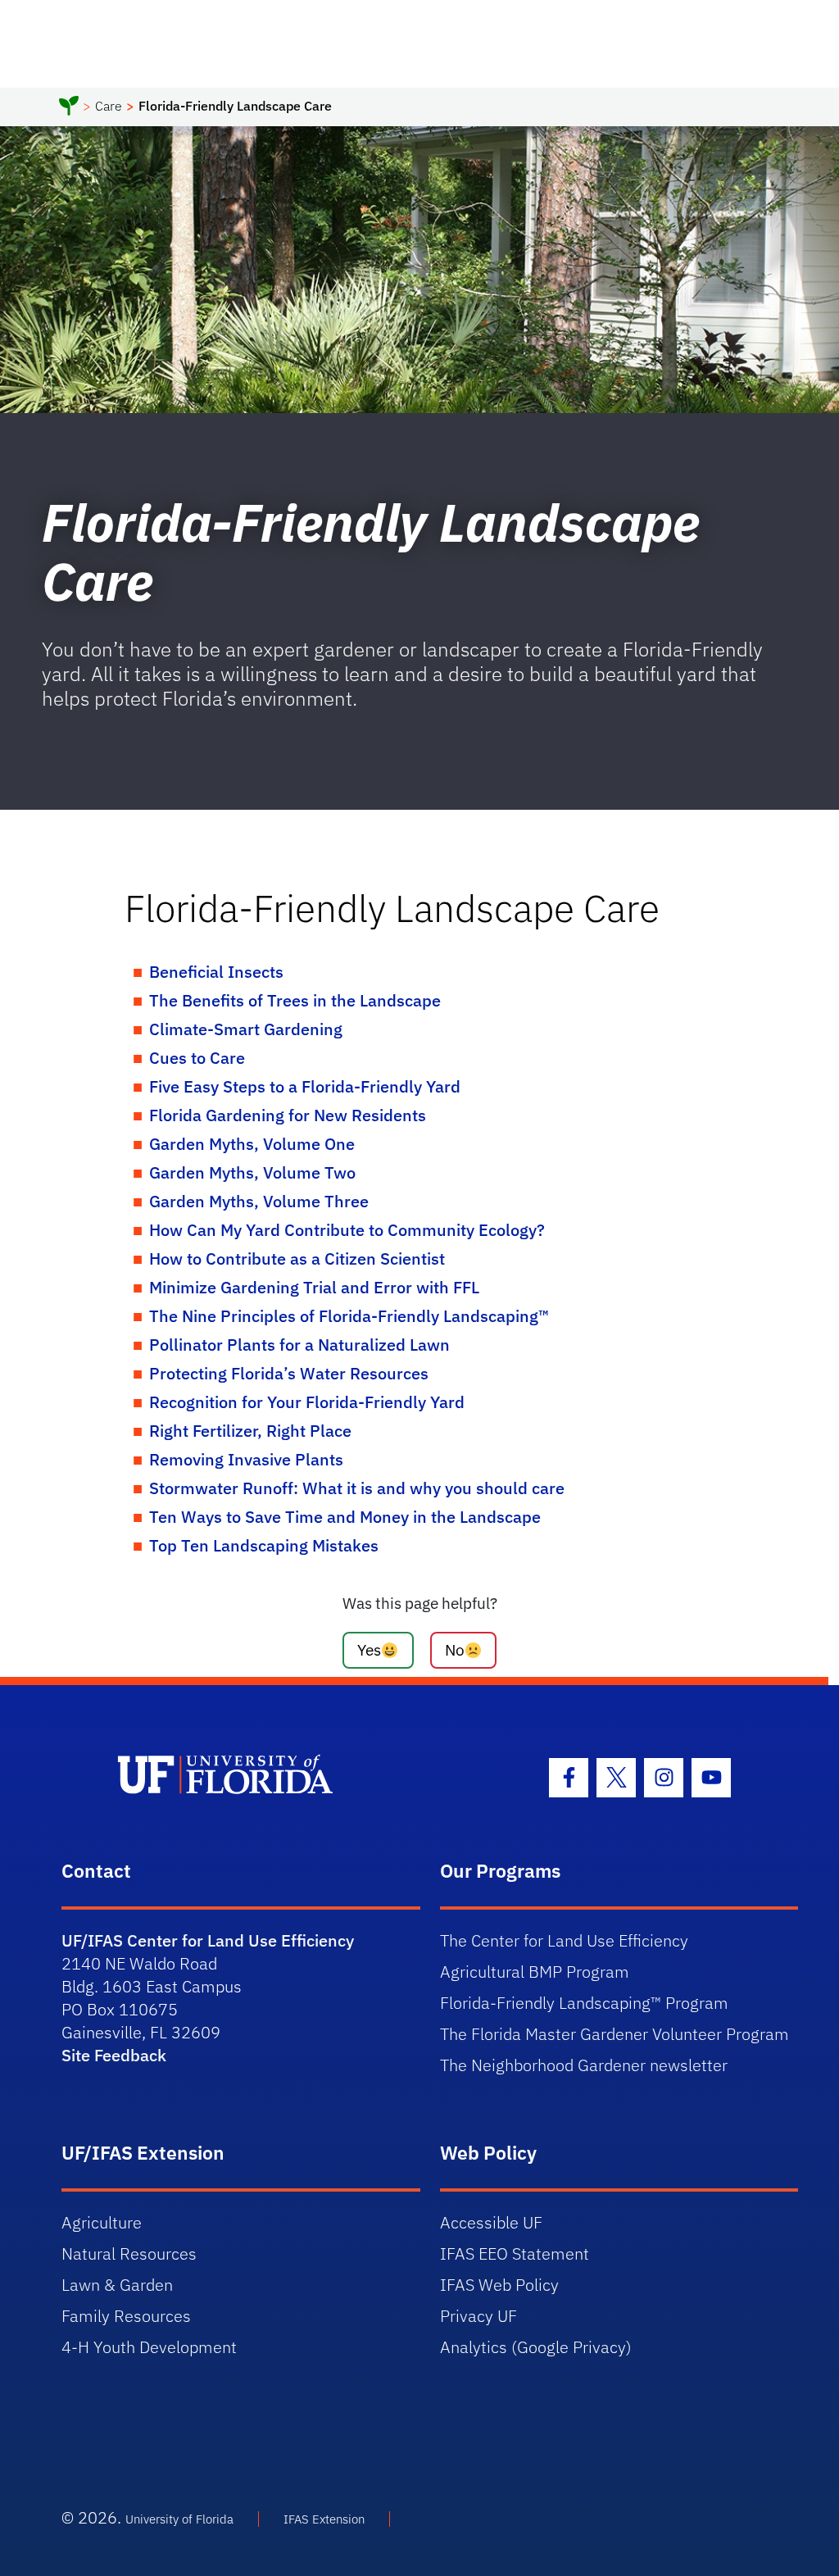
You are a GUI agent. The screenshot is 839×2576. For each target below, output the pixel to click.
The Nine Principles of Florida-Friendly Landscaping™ (349, 1316)
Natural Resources (129, 2253)
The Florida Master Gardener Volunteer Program (615, 2034)
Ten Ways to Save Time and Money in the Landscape (345, 1517)
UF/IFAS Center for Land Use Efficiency (208, 1940)
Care (109, 106)
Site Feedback (114, 2055)
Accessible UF (491, 2222)
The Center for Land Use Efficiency (564, 1940)
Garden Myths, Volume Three (259, 1201)
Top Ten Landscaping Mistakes (264, 1545)
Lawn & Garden (117, 2285)
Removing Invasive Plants (246, 1459)
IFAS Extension (324, 2519)
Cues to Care (197, 1058)
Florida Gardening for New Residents (288, 1115)
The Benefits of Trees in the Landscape (295, 1000)
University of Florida (179, 2519)
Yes (369, 1649)
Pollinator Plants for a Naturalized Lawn (299, 1345)
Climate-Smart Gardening (246, 1029)
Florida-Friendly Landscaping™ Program (584, 2003)
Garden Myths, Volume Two (252, 1172)
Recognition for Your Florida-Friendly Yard (307, 1402)
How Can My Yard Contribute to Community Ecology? (347, 1230)
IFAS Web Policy (499, 2285)
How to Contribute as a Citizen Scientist (297, 1258)
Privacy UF (478, 2316)
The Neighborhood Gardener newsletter (584, 2065)
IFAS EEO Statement (515, 2253)
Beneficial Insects (216, 972)
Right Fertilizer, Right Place (250, 1431)
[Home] (69, 108)
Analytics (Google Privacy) (536, 2347)
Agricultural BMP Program (535, 1972)
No (455, 1649)
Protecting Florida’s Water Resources (289, 1373)
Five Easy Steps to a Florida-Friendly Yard (305, 1086)
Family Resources (126, 2316)
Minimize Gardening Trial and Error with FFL (314, 1287)
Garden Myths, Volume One (252, 1144)
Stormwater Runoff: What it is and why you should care (357, 1488)
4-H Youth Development (149, 2347)
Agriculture (102, 2222)
